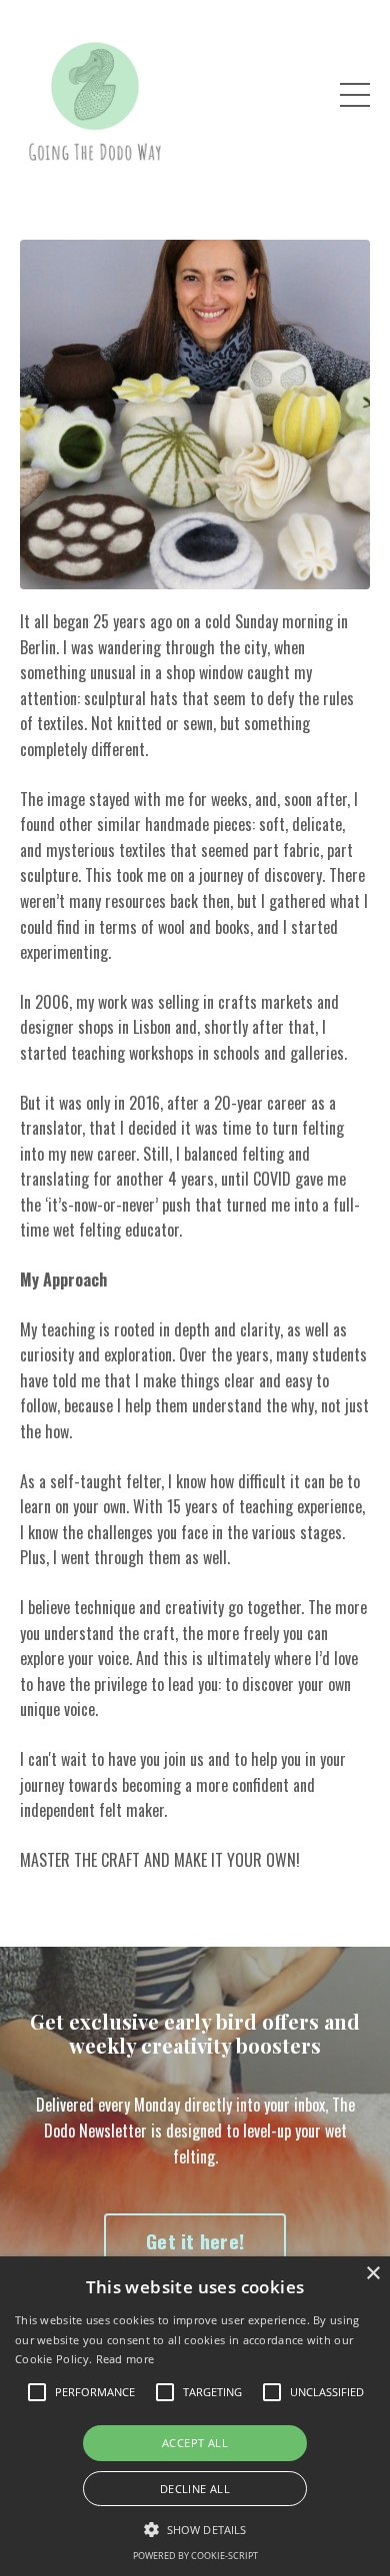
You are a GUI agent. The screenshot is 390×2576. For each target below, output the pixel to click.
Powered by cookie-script (195, 2556)
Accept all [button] (195, 2443)
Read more (125, 2359)
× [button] (372, 2274)
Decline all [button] (195, 2489)
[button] (195, 2529)
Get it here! (195, 2241)
